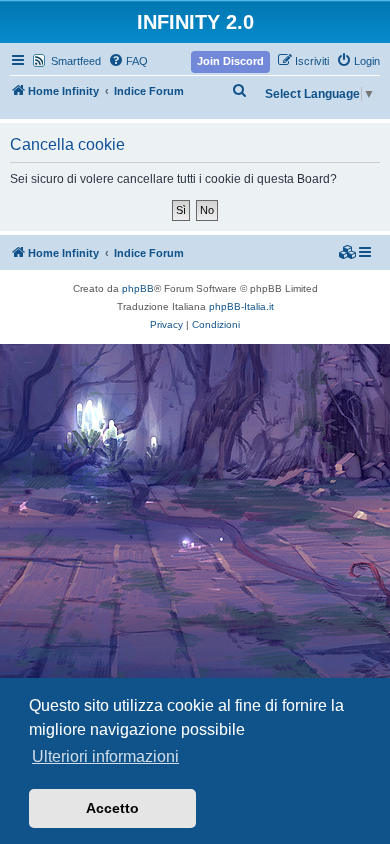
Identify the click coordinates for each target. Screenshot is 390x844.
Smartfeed (76, 61)
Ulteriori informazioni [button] (105, 756)
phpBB (138, 288)
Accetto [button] (112, 808)
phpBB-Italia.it (241, 306)
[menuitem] (128, 61)
